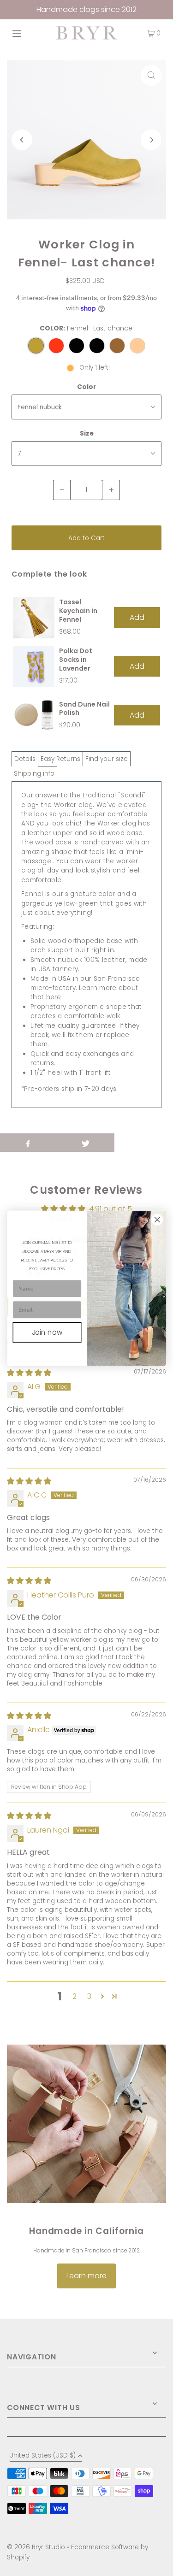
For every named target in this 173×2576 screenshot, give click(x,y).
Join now (47, 1332)
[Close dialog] (157, 1219)
